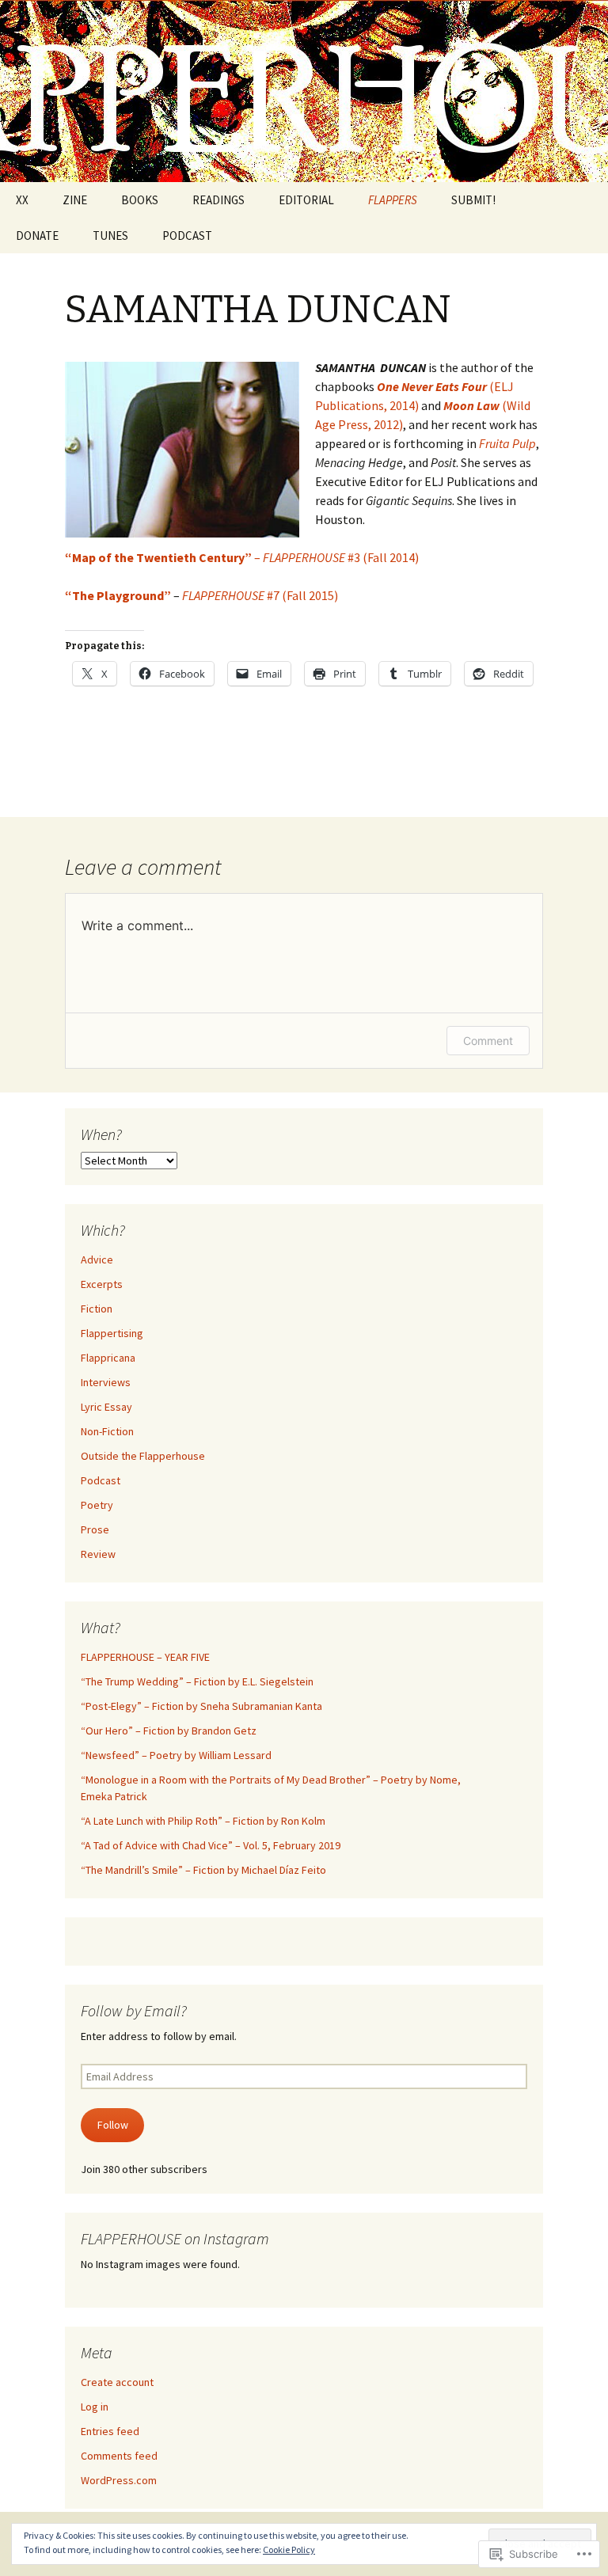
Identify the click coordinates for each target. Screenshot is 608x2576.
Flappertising (112, 1333)
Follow (113, 2125)
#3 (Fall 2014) (341, 557)
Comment (488, 1041)
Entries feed (110, 2431)
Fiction (97, 1309)
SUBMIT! (473, 200)
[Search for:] (579, 200)
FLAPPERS (393, 200)
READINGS (218, 200)
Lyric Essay (106, 1407)
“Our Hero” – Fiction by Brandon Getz (169, 1731)
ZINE (75, 200)
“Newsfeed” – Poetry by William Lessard (176, 1755)
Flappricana (108, 1358)
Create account (117, 2382)
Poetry (97, 1505)
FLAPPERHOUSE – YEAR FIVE (145, 1657)
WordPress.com (119, 2480)
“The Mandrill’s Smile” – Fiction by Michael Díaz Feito (203, 1870)
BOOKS (140, 200)
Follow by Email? (134, 2010)
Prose (95, 1529)
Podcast (101, 1480)
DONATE (37, 236)
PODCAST (187, 236)
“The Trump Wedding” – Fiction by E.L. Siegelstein (197, 1681)
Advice (97, 1260)
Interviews (106, 1382)
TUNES (110, 236)
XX (22, 200)
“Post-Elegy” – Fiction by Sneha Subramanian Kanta (201, 1706)
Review (98, 1554)
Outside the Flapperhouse (143, 1456)
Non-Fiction (107, 1431)
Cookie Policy (289, 2549)
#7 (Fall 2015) (260, 595)
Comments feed (119, 2456)
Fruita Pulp (507, 443)
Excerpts (102, 1284)
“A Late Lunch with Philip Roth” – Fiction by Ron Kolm (203, 1821)
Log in (95, 2407)
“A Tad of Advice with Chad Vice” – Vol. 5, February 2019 (211, 1845)
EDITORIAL (306, 200)
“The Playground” (118, 595)
